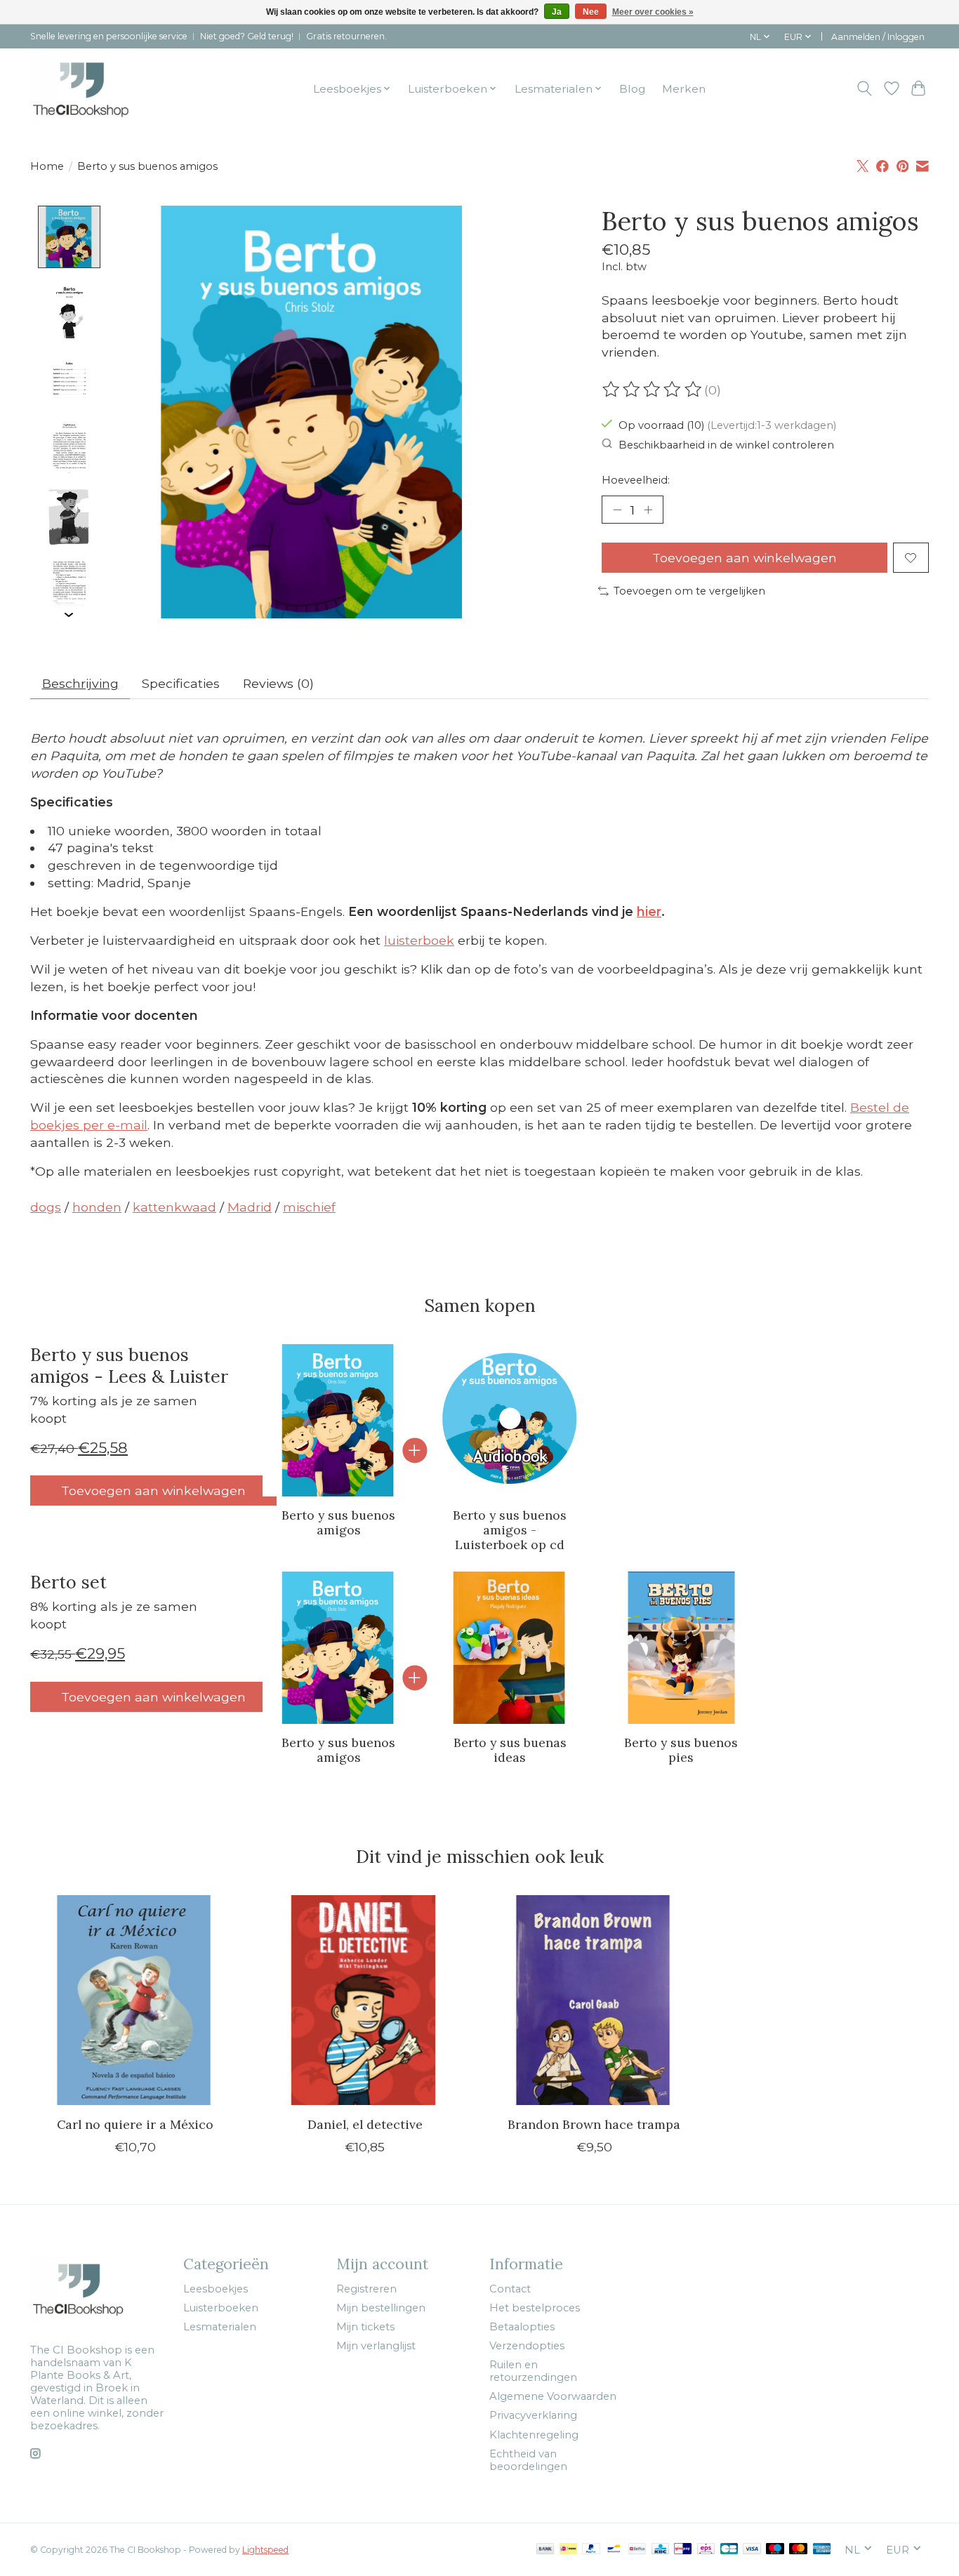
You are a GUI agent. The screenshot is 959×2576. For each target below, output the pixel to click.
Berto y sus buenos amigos (338, 1522)
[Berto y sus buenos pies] (681, 1648)
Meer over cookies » (653, 12)
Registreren (366, 2289)
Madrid (250, 1207)
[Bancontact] (614, 2550)
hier (649, 911)
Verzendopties (527, 2346)
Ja (557, 12)
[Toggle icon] (865, 88)
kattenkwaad (174, 1207)
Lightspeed (265, 2550)
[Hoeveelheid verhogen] (648, 510)
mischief (309, 1207)
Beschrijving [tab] (80, 683)
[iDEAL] (568, 2550)
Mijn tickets (365, 2327)
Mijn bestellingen (381, 2308)
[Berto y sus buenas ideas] (510, 1648)
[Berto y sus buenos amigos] (339, 1420)
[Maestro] (775, 2550)
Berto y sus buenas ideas (510, 1750)
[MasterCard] (798, 2550)
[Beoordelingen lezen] (653, 390)
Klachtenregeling (534, 2435)
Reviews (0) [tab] (278, 683)
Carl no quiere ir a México (135, 2124)
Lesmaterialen (220, 2327)
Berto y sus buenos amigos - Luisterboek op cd (510, 1530)
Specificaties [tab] (181, 683)
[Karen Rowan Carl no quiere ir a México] (135, 2000)
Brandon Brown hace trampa (594, 2124)
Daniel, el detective (365, 2124)
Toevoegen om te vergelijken (689, 591)
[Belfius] (637, 2550)
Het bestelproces (535, 2308)
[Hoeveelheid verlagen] (617, 510)
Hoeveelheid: (636, 480)
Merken (684, 89)
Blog (632, 89)
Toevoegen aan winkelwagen (745, 558)
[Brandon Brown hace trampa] (594, 2000)
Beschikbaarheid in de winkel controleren (726, 444)
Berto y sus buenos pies (681, 1750)
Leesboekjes (216, 2289)
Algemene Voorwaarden (553, 2396)
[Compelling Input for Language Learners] (101, 88)
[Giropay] (683, 2550)
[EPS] (706, 2550)
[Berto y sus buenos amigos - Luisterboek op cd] (510, 1420)
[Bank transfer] (545, 2550)
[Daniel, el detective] (365, 2000)
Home (47, 166)
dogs (46, 1207)
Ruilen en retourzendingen (533, 2371)
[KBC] (660, 2550)
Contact (510, 2289)
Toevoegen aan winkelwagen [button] (153, 1491)
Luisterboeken (221, 2308)
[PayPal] (591, 2550)
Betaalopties (522, 2327)
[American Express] (822, 2550)
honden (97, 1207)
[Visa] (752, 2550)
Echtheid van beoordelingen (528, 2460)
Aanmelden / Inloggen (878, 37)
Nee (591, 12)
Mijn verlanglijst (376, 2346)
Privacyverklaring (533, 2415)
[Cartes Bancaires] (729, 2550)
